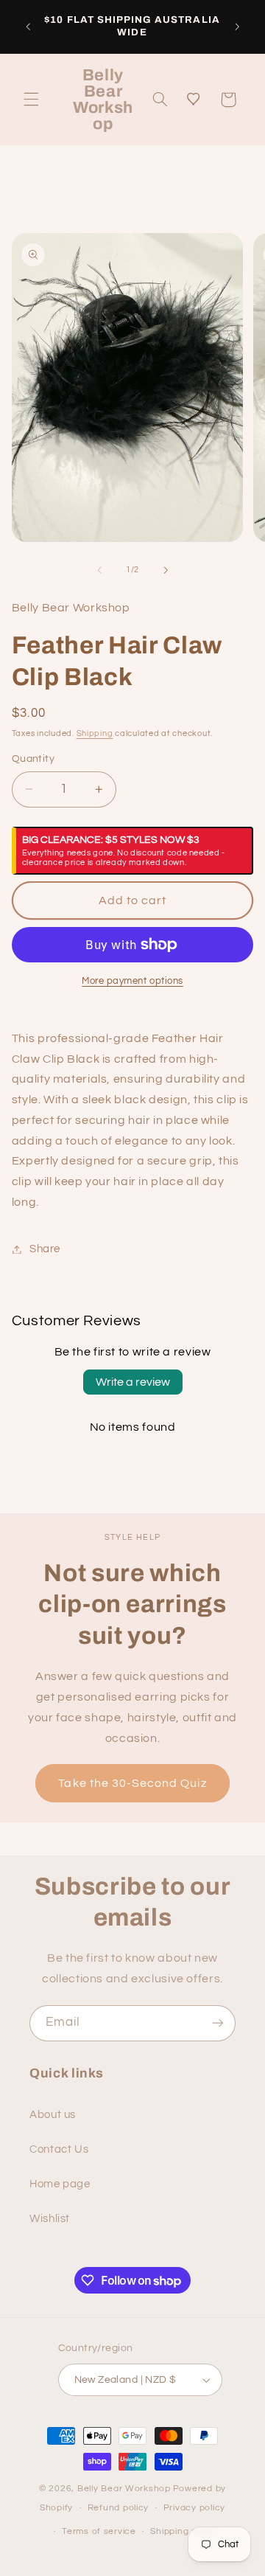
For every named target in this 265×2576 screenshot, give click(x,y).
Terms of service (99, 2531)
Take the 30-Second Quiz (132, 1783)
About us (53, 2115)
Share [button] (45, 1249)
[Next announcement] (237, 27)
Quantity (33, 759)
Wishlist (50, 2219)
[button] (31, 100)
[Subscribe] (218, 2023)
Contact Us (59, 2149)
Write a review (133, 1382)
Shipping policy (184, 2531)
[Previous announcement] (28, 27)
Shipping (95, 733)
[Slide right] (166, 570)
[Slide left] (99, 570)
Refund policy (119, 2508)
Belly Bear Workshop (124, 2489)
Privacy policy (194, 2508)
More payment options (132, 981)
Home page (60, 2184)
